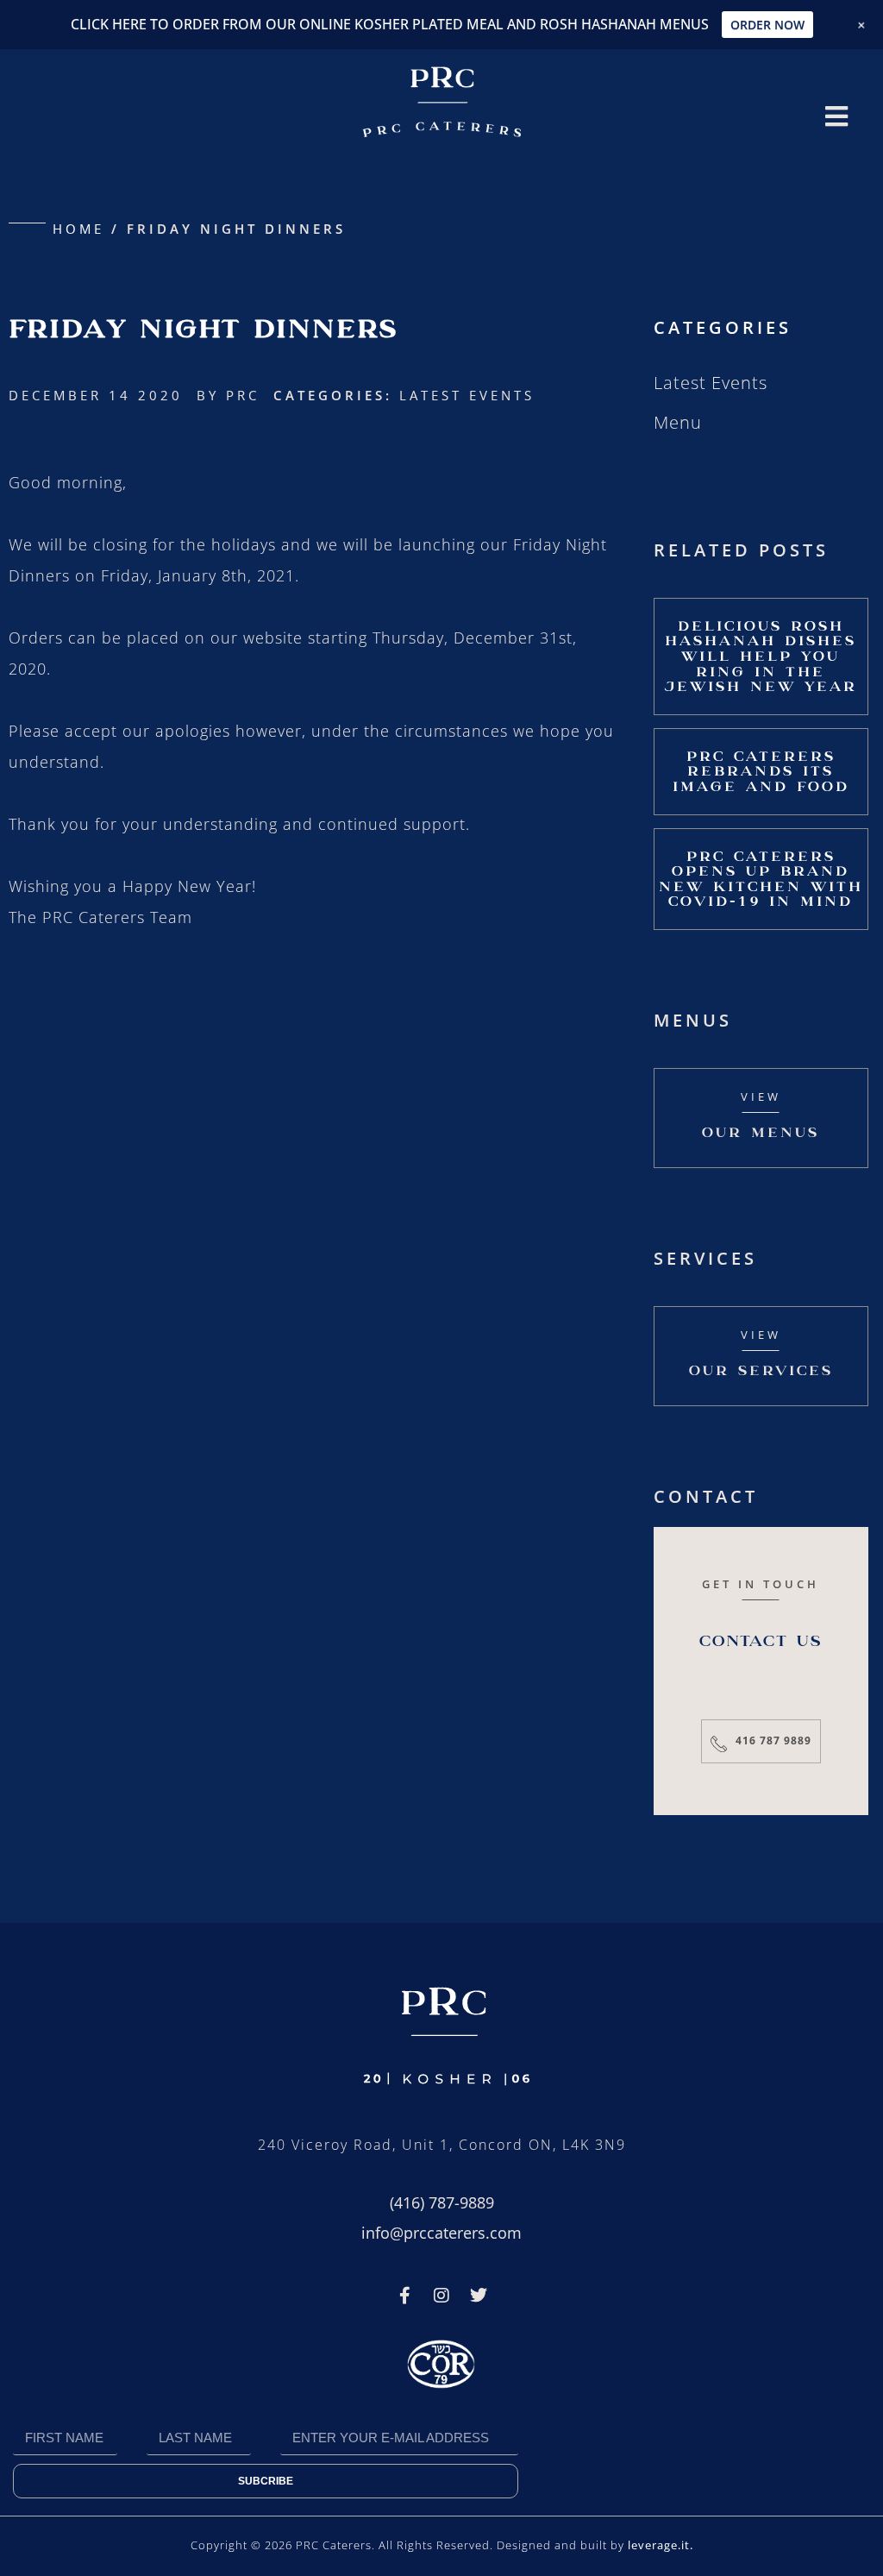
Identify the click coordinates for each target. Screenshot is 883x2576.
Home (78, 229)
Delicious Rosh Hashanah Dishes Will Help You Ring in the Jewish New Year (761, 656)
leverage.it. (661, 2545)
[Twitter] (479, 2296)
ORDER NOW (767, 25)
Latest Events (467, 395)
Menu (678, 422)
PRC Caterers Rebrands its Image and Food (761, 771)
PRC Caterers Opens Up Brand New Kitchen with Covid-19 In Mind (761, 879)
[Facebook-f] (404, 2296)
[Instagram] (441, 2296)
